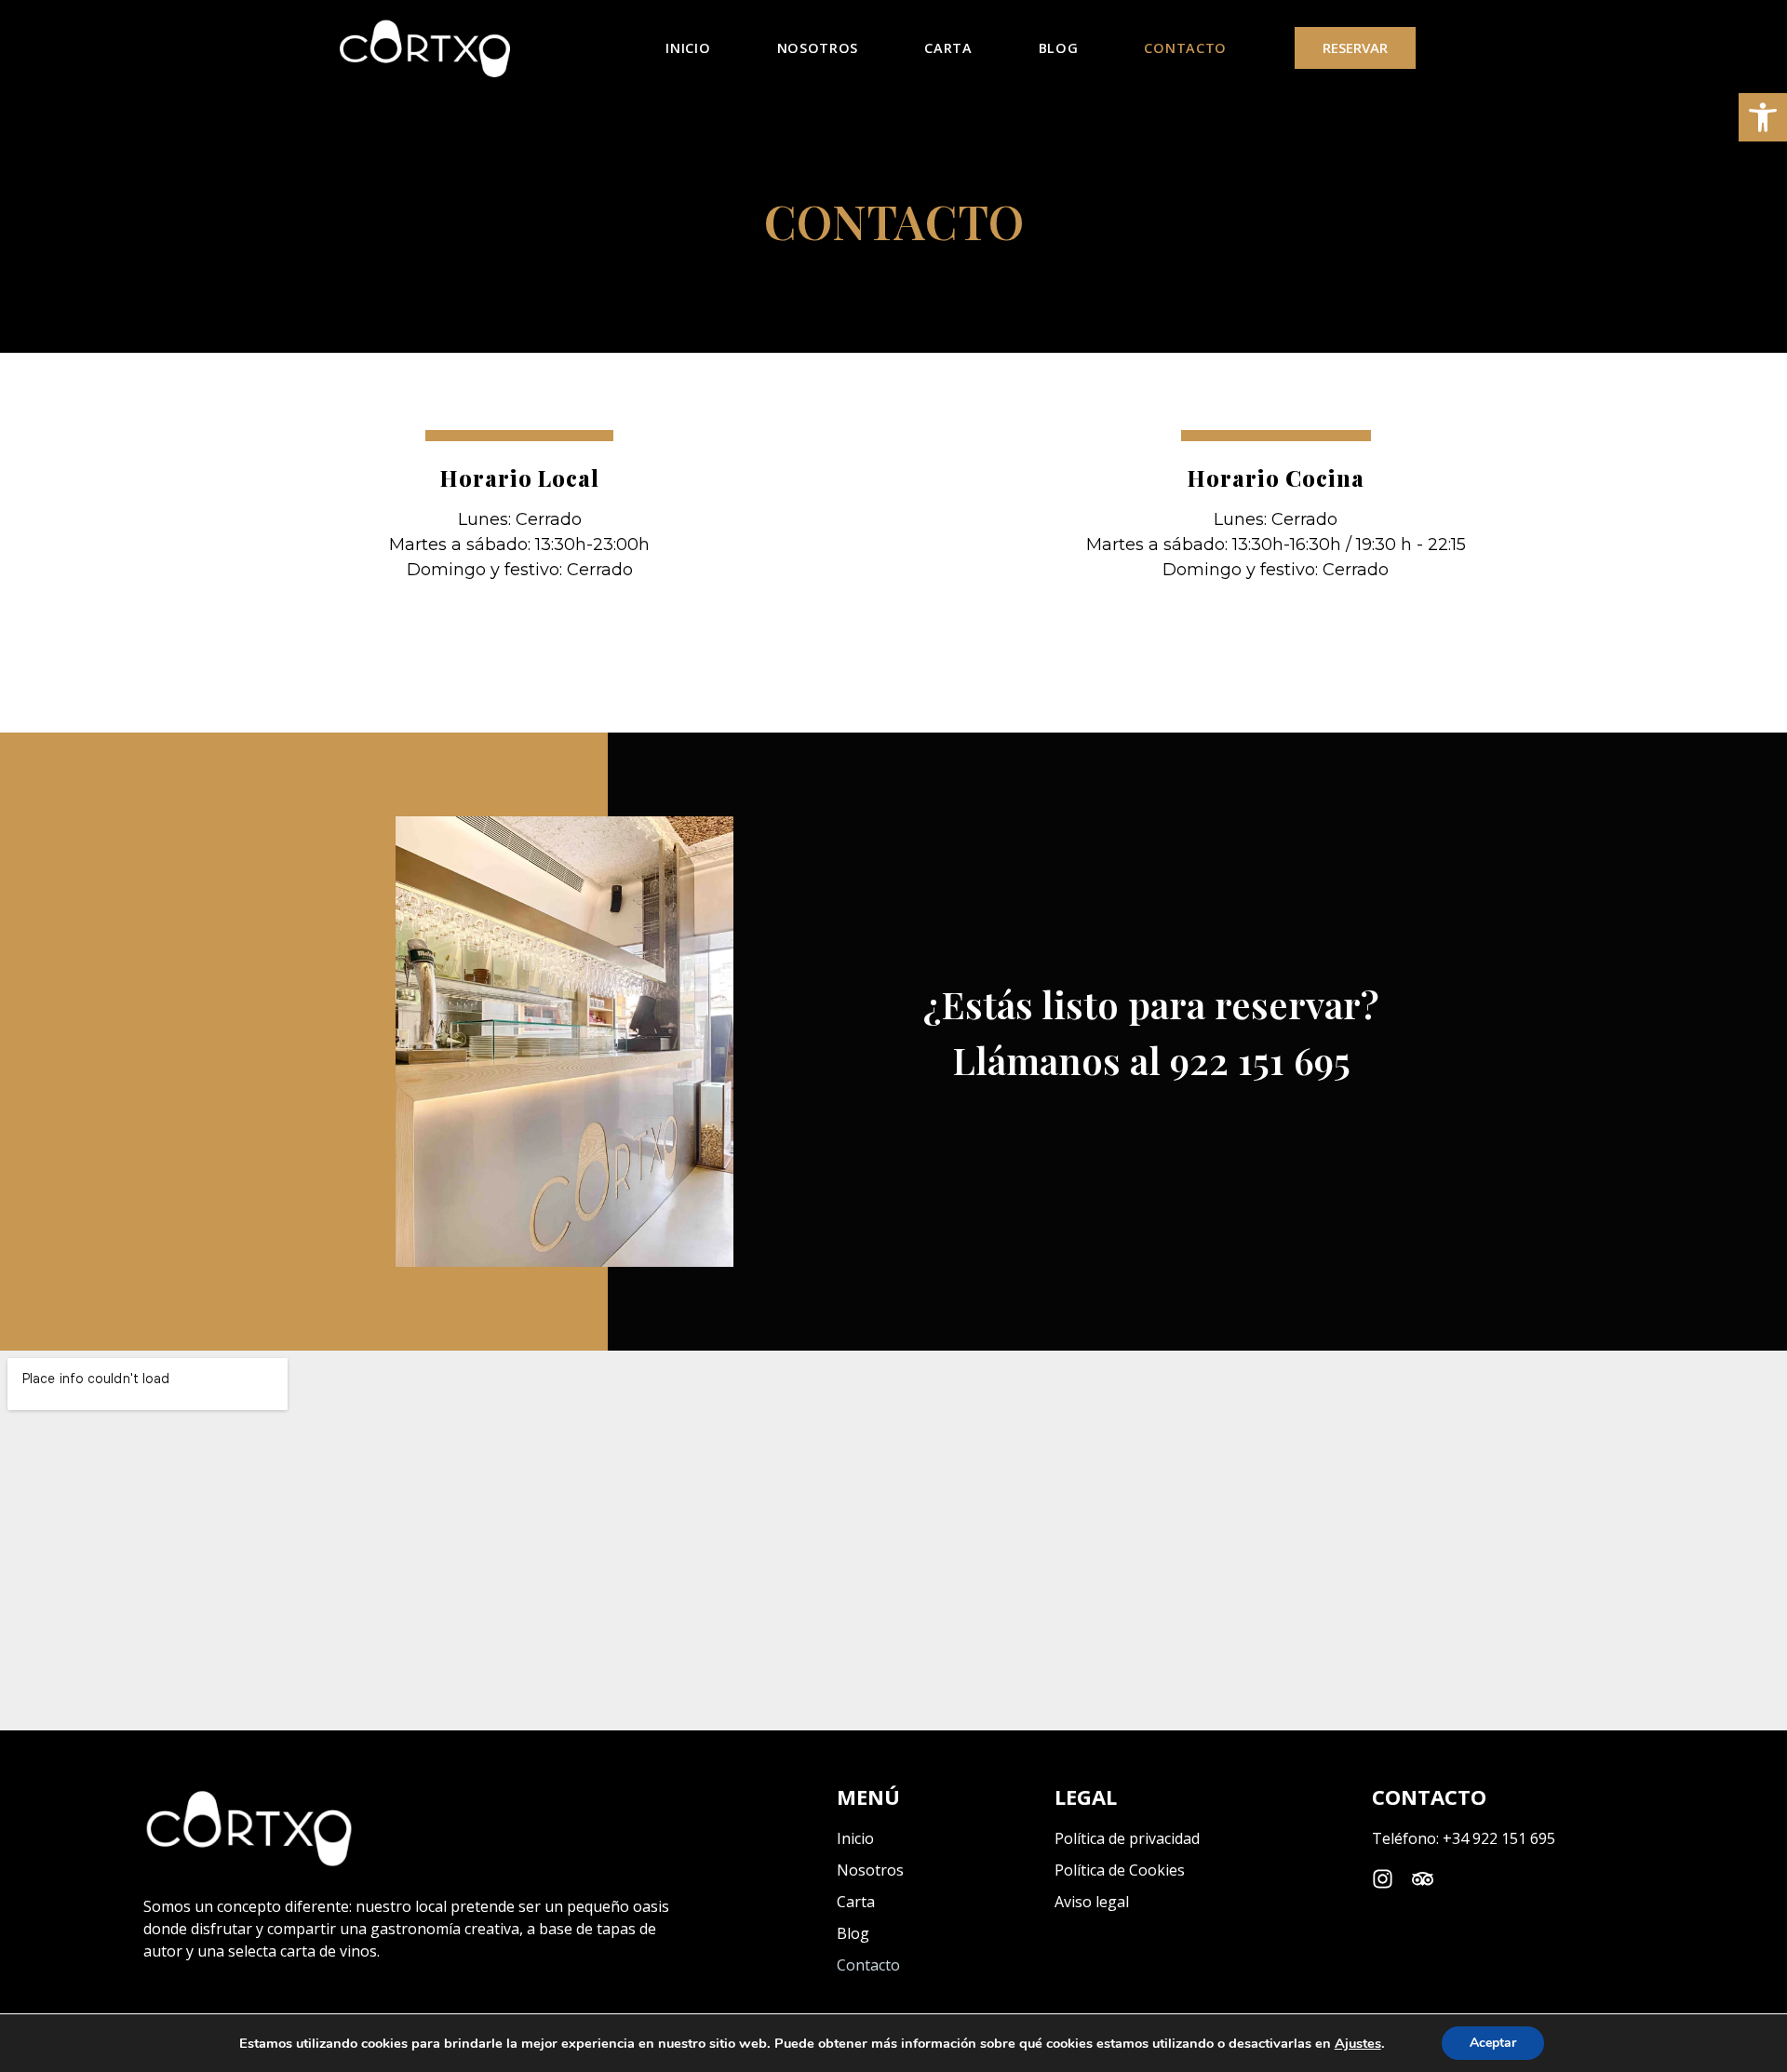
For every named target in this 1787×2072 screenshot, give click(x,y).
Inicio (688, 48)
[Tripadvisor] (1423, 1879)
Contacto (1185, 48)
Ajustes (1358, 2043)
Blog (1059, 48)
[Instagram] (1383, 1879)
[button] (1763, 117)
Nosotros (818, 48)
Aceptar (1493, 2043)
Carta (948, 48)
